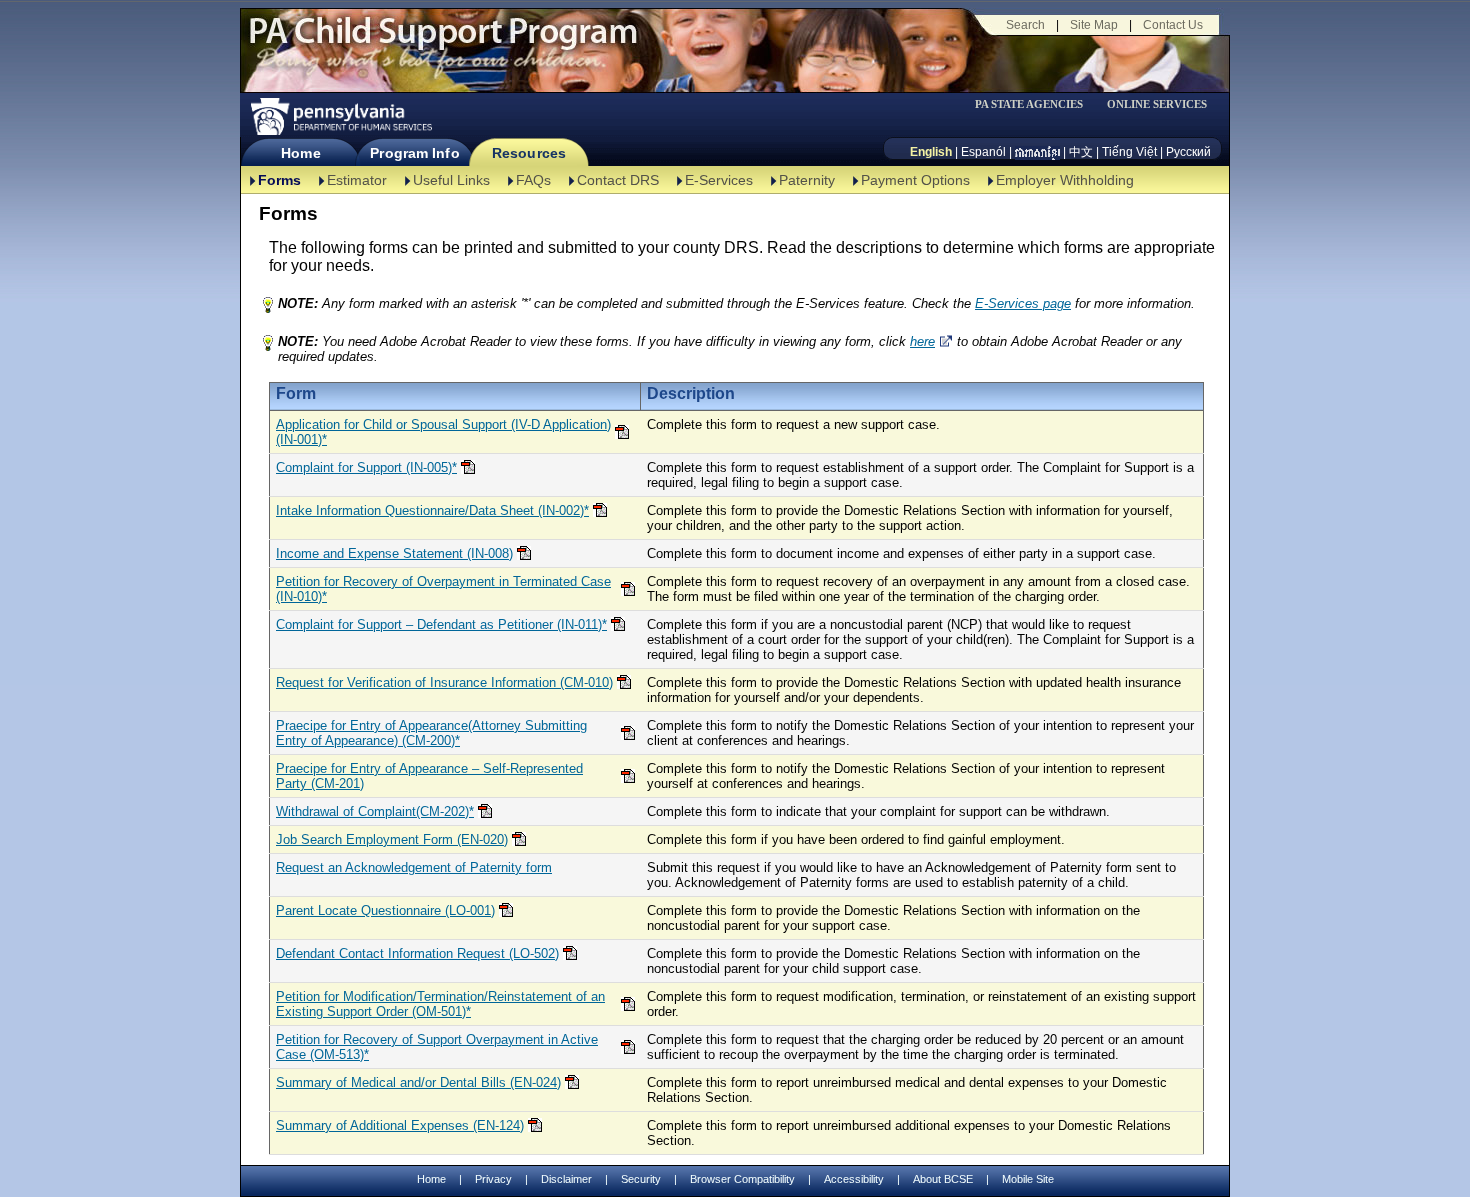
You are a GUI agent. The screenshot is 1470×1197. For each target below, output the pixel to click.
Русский (1188, 152)
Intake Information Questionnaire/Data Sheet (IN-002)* (432, 510)
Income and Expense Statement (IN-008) (394, 553)
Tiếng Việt (1129, 152)
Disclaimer (566, 1179)
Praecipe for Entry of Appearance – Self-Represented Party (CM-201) (429, 776)
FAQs (533, 180)
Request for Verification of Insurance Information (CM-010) (444, 682)
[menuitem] (1036, 104)
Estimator (357, 180)
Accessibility (854, 1179)
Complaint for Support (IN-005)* (366, 467)
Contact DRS (618, 180)
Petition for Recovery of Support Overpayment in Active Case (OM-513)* (437, 1047)
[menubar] (1036, 104)
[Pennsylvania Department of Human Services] (340, 116)
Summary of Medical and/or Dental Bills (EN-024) (418, 1082)
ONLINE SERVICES (1157, 104)
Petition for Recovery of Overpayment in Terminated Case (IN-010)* (443, 589)
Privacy (493, 1179)
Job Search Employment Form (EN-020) (392, 839)
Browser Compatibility (742, 1179)
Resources (529, 153)
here (922, 341)
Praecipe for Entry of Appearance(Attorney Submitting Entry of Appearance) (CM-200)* (431, 733)
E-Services (719, 180)
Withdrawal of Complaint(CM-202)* (375, 811)
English (931, 152)
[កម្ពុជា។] (1037, 152)
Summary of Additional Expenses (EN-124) (400, 1125)
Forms (279, 180)
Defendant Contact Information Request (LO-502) (417, 953)
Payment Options (915, 180)
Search (1025, 25)
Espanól (983, 152)
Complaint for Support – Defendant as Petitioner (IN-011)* (441, 624)
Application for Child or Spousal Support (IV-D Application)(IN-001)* (443, 432)
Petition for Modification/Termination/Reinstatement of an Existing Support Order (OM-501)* (440, 1004)
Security (641, 1179)
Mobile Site (1028, 1179)
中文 (1081, 152)
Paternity (807, 180)
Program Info (414, 153)
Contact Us (1173, 25)
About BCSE (943, 1179)
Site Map (1094, 25)
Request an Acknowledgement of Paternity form (414, 867)
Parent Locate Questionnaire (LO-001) (385, 910)
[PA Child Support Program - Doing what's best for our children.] (443, 43)
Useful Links (451, 180)
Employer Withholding (1065, 180)
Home (300, 153)
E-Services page (1023, 303)
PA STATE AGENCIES (1029, 104)
